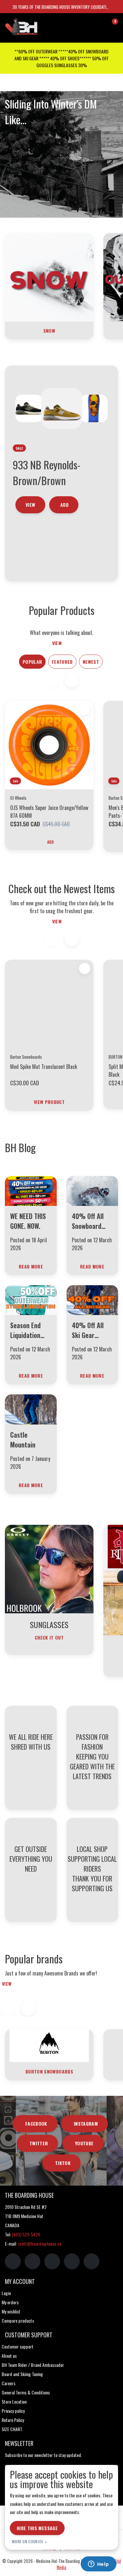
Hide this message (37, 2528)
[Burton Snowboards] (49, 2045)
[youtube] (72, 2261)
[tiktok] (92, 2261)
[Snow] (49, 277)
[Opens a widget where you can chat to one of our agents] (98, 2565)
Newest (91, 662)
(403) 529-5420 (26, 2234)
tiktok (63, 2163)
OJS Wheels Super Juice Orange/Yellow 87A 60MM (49, 812)
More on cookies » (29, 2541)
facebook (36, 2124)
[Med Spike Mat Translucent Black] (49, 1004)
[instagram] (32, 2261)
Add (51, 842)
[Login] (87, 24)
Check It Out (49, 1637)
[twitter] (52, 2261)
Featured (62, 662)
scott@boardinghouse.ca (40, 2243)
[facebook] (13, 2261)
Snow (49, 331)
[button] (72, 680)
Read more (31, 1266)
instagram (86, 2124)
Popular (32, 662)
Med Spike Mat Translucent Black (44, 1067)
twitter (39, 2143)
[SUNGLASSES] (49, 1568)
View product (49, 1102)
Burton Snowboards (49, 2071)
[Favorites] (99, 24)
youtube (84, 2143)
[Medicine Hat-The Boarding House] (36, 26)
